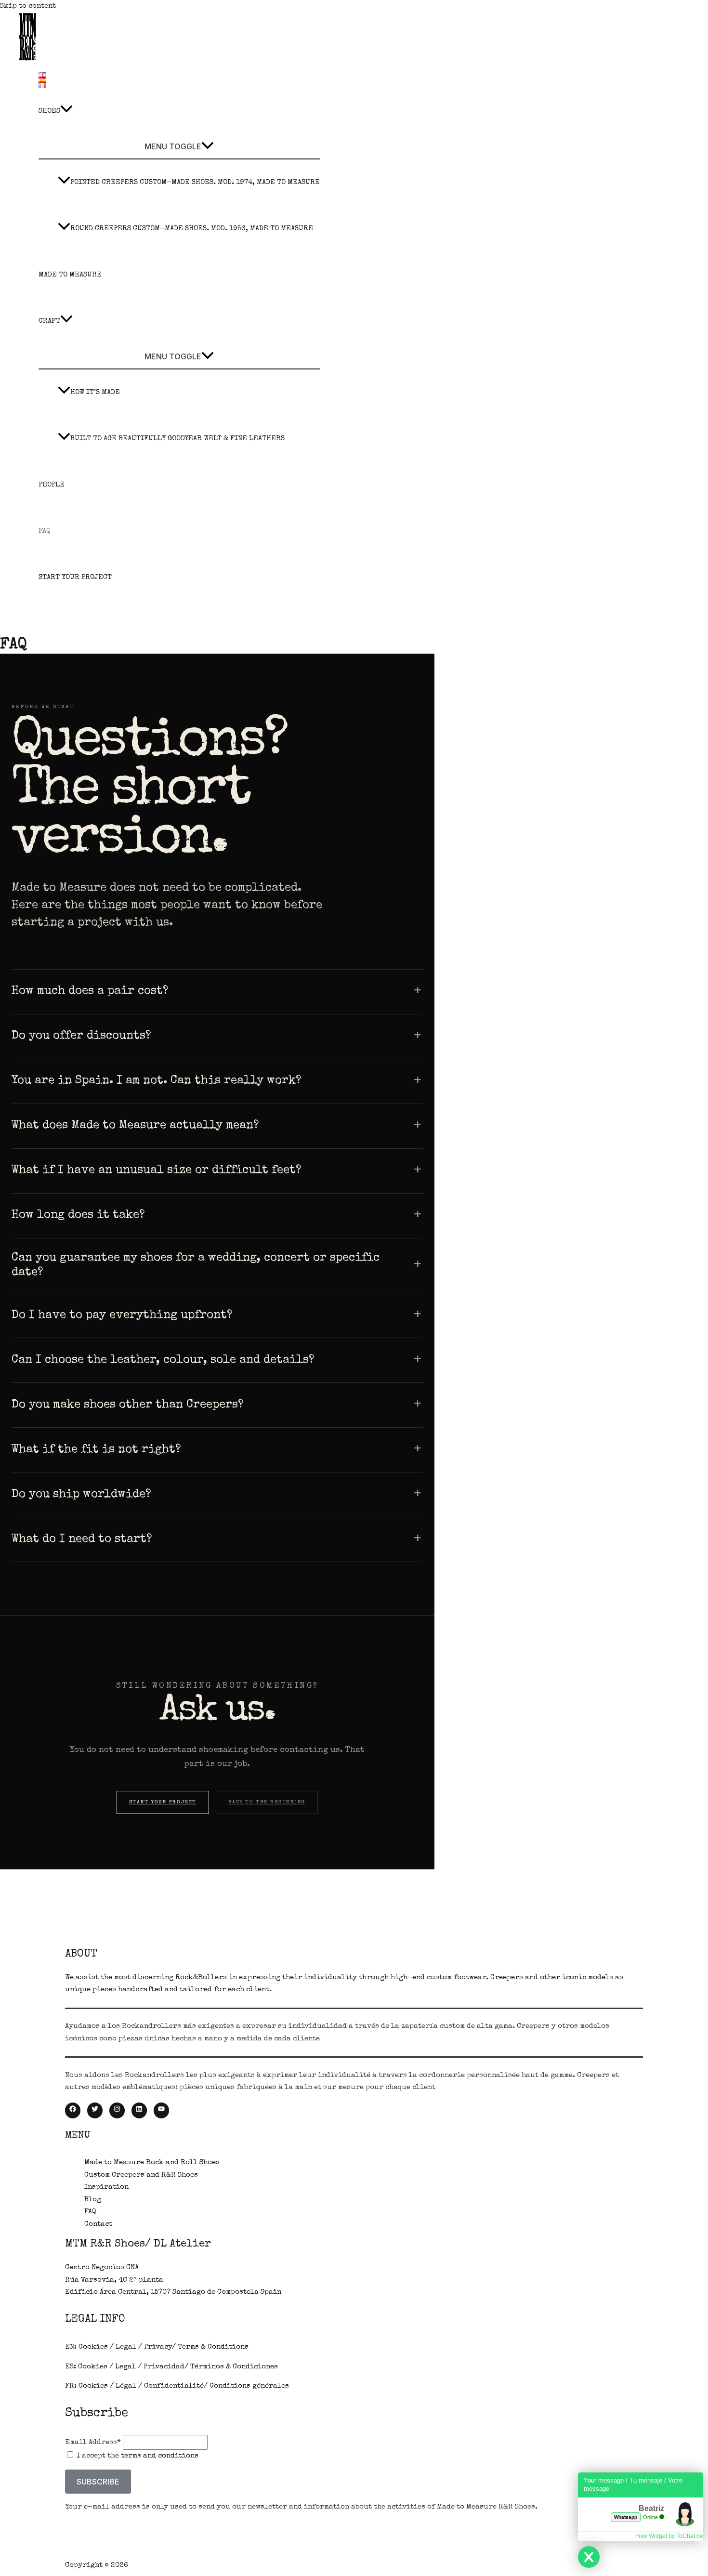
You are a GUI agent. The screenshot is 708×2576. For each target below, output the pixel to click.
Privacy (158, 2347)
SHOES (49, 111)
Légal (126, 2386)
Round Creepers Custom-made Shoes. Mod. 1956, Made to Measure (192, 229)
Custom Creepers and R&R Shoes (141, 2175)
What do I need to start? (82, 1539)
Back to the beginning (267, 1802)
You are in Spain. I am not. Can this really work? (157, 1081)
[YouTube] (161, 2110)
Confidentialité (174, 2386)
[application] (66, 111)
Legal (126, 2347)
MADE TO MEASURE (70, 275)
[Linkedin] (139, 2110)
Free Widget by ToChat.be (669, 2536)
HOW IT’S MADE (95, 392)
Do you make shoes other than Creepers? (128, 1405)
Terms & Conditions (213, 2347)
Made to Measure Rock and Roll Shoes (152, 2162)
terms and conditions (160, 2456)
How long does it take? (78, 1215)
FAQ (45, 531)
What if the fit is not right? (96, 1450)
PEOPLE (52, 485)
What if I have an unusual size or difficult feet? (157, 1170)
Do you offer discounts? (81, 1036)
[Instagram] (117, 2110)
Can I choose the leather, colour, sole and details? (163, 1360)
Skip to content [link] (28, 6)
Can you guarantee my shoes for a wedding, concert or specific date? (196, 1266)
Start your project (163, 1802)
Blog (93, 2200)
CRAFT (49, 321)
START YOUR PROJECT (75, 577)
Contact (98, 2224)
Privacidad (164, 2367)
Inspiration (106, 2187)
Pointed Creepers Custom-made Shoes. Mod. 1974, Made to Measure (195, 182)
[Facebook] (73, 2110)
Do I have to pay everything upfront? (122, 1315)
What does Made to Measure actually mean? (135, 1126)
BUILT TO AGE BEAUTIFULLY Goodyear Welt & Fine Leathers (177, 439)
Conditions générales (249, 2386)
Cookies (93, 2347)
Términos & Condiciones (234, 2367)
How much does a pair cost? (90, 991)
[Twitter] (95, 2110)
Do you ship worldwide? (81, 1495)
